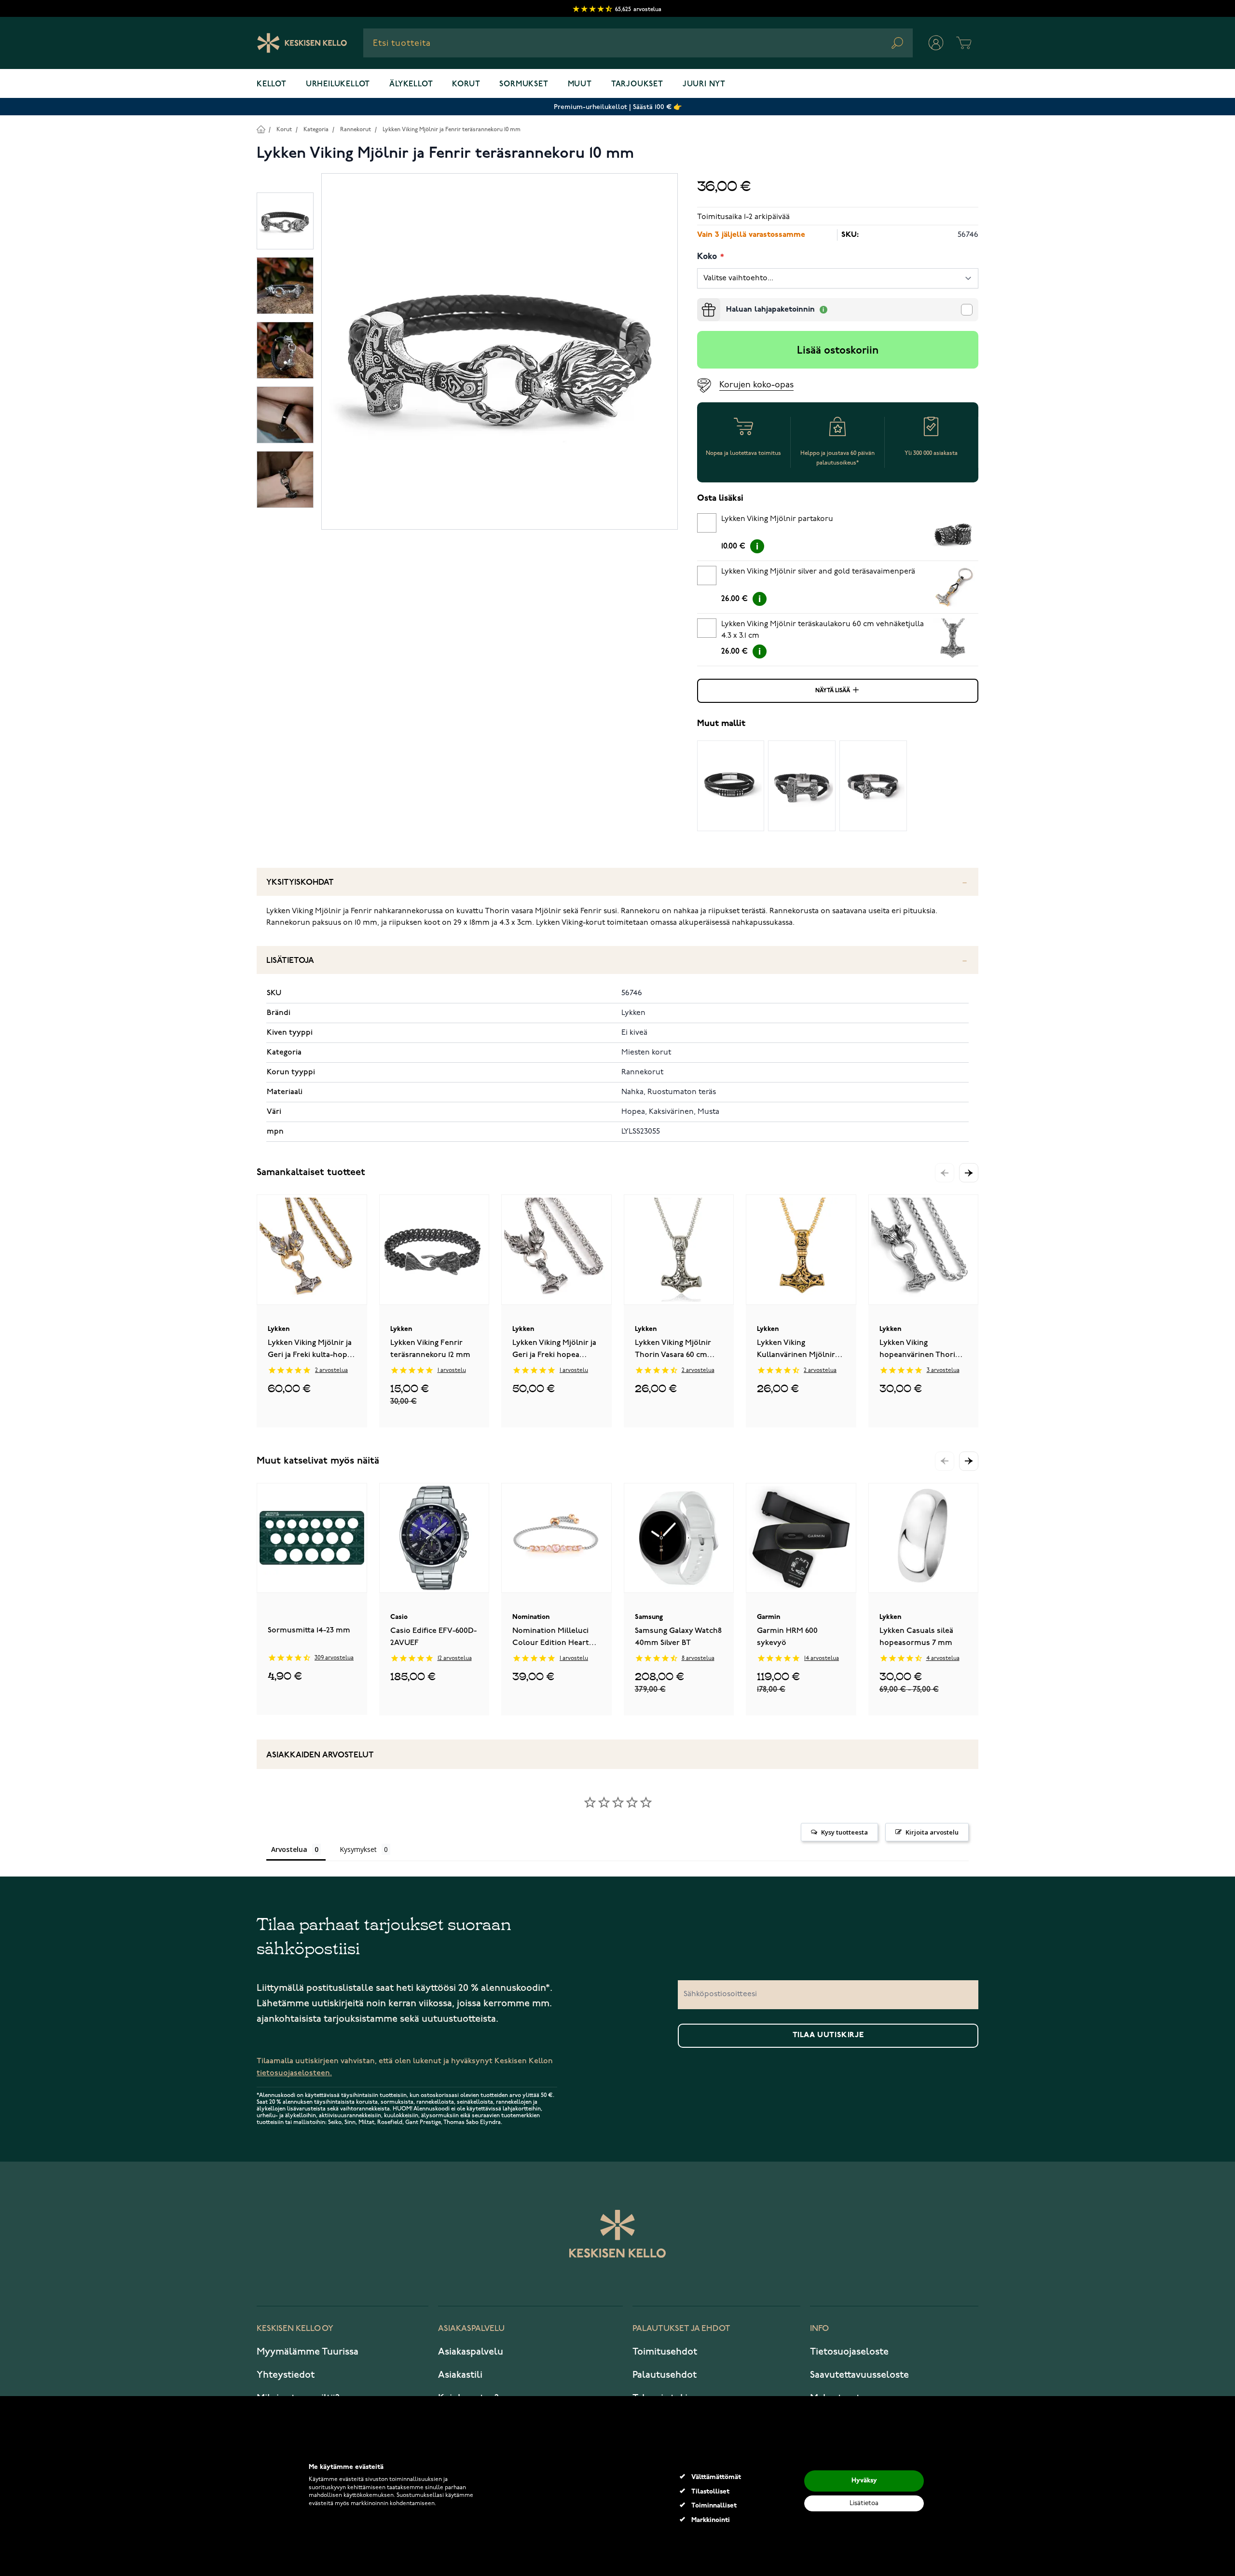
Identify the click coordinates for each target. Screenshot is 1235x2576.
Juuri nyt (704, 84)
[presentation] (701, 302)
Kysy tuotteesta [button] (844, 1832)
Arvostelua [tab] (289, 1849)
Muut (580, 84)
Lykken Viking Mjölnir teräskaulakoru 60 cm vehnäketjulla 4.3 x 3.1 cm (823, 630)
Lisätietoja (290, 961)
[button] (969, 1173)
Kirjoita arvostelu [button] (932, 1832)
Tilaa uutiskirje (828, 2035)
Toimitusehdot (665, 2352)
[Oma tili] (936, 43)
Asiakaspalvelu (471, 2352)
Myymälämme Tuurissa (308, 2352)
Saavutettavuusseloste (859, 2375)
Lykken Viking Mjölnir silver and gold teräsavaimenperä (818, 572)
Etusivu (261, 129)
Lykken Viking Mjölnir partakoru (777, 519)
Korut (466, 84)
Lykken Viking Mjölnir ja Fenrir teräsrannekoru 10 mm (452, 130)
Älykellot (411, 84)
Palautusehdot (665, 2375)
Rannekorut (356, 130)
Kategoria (316, 130)
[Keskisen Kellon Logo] (302, 43)
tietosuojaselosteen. (294, 2073)
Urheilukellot (338, 84)
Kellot (272, 84)
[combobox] (638, 43)
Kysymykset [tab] (358, 1849)
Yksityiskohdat (300, 883)
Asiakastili (460, 2375)
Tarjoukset (637, 84)
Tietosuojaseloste (849, 2352)
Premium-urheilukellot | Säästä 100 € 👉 (618, 107)
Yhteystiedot (286, 2375)
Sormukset (524, 84)
